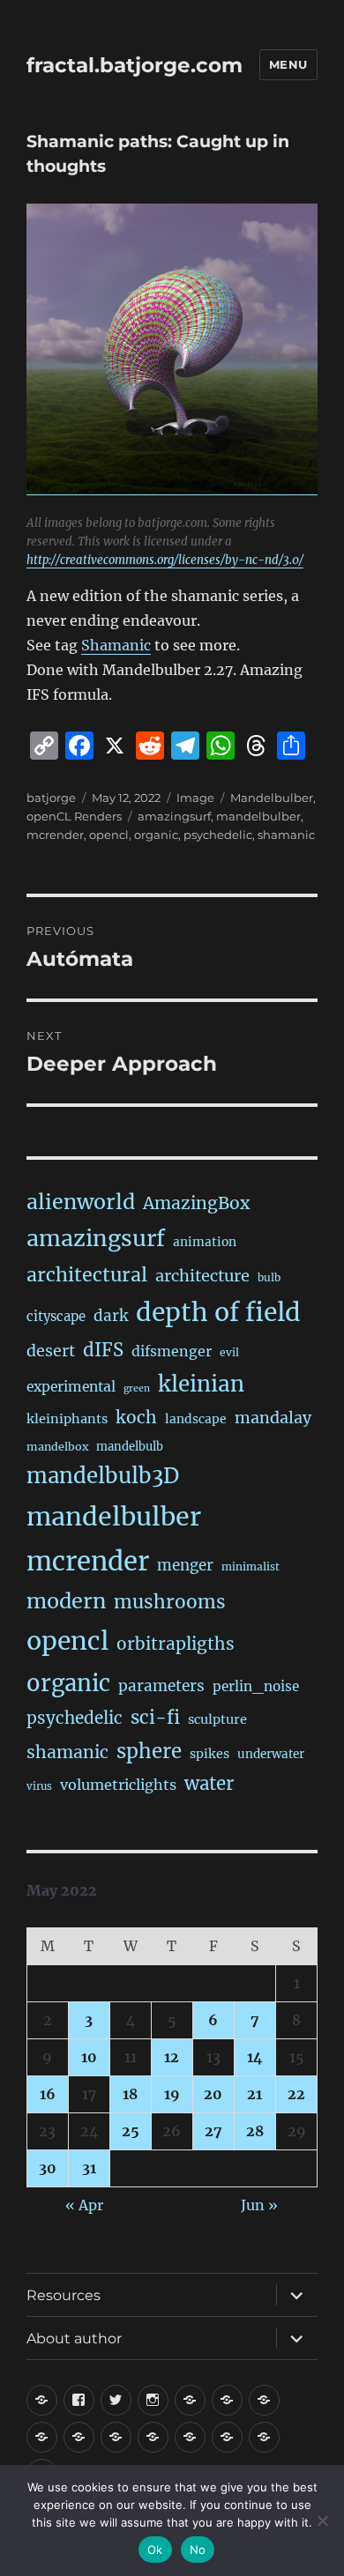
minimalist (251, 1566)
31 (89, 2168)
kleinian (201, 1384)
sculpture (217, 1719)
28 (255, 2131)
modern (66, 1601)
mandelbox (57, 1447)
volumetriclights (118, 1785)
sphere (149, 1751)
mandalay (273, 1418)
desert (51, 1351)
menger (185, 1565)
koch (136, 1417)
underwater (271, 1754)
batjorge (51, 798)
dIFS (103, 1350)
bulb (269, 1277)
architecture (202, 1276)
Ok (155, 2550)
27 (213, 2131)
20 (213, 2094)
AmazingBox (196, 1203)
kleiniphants (67, 1419)
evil (229, 1352)
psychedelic (218, 835)
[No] (322, 2520)
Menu (288, 64)
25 (131, 2131)
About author (74, 2338)
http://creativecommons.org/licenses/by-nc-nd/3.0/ (165, 560)
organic (156, 835)
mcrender (55, 835)
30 (48, 2168)
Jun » (259, 2205)
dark (111, 1316)
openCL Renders (74, 816)
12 (172, 2057)
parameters (161, 1686)
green (137, 1388)
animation (205, 1242)
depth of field (218, 1312)
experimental (71, 1387)
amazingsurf (174, 816)
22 (296, 2094)
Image (195, 798)
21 (254, 2094)
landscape (196, 1419)
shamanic (286, 835)
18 (130, 2094)
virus (39, 1786)
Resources (64, 2295)
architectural (87, 1275)
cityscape (56, 1316)
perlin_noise (256, 1686)
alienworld (81, 1202)
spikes (209, 1754)
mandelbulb (130, 1447)
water (209, 1784)
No (198, 2550)
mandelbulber (258, 816)
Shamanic (116, 645)
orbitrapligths (176, 1644)
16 (48, 2094)
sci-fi (155, 1718)
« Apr (84, 2205)
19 (172, 2094)
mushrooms (170, 1602)
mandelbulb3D (103, 1476)
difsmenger (172, 1351)
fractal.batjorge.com (135, 65)
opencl (109, 835)
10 (89, 2057)
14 (255, 2057)
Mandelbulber (272, 798)
